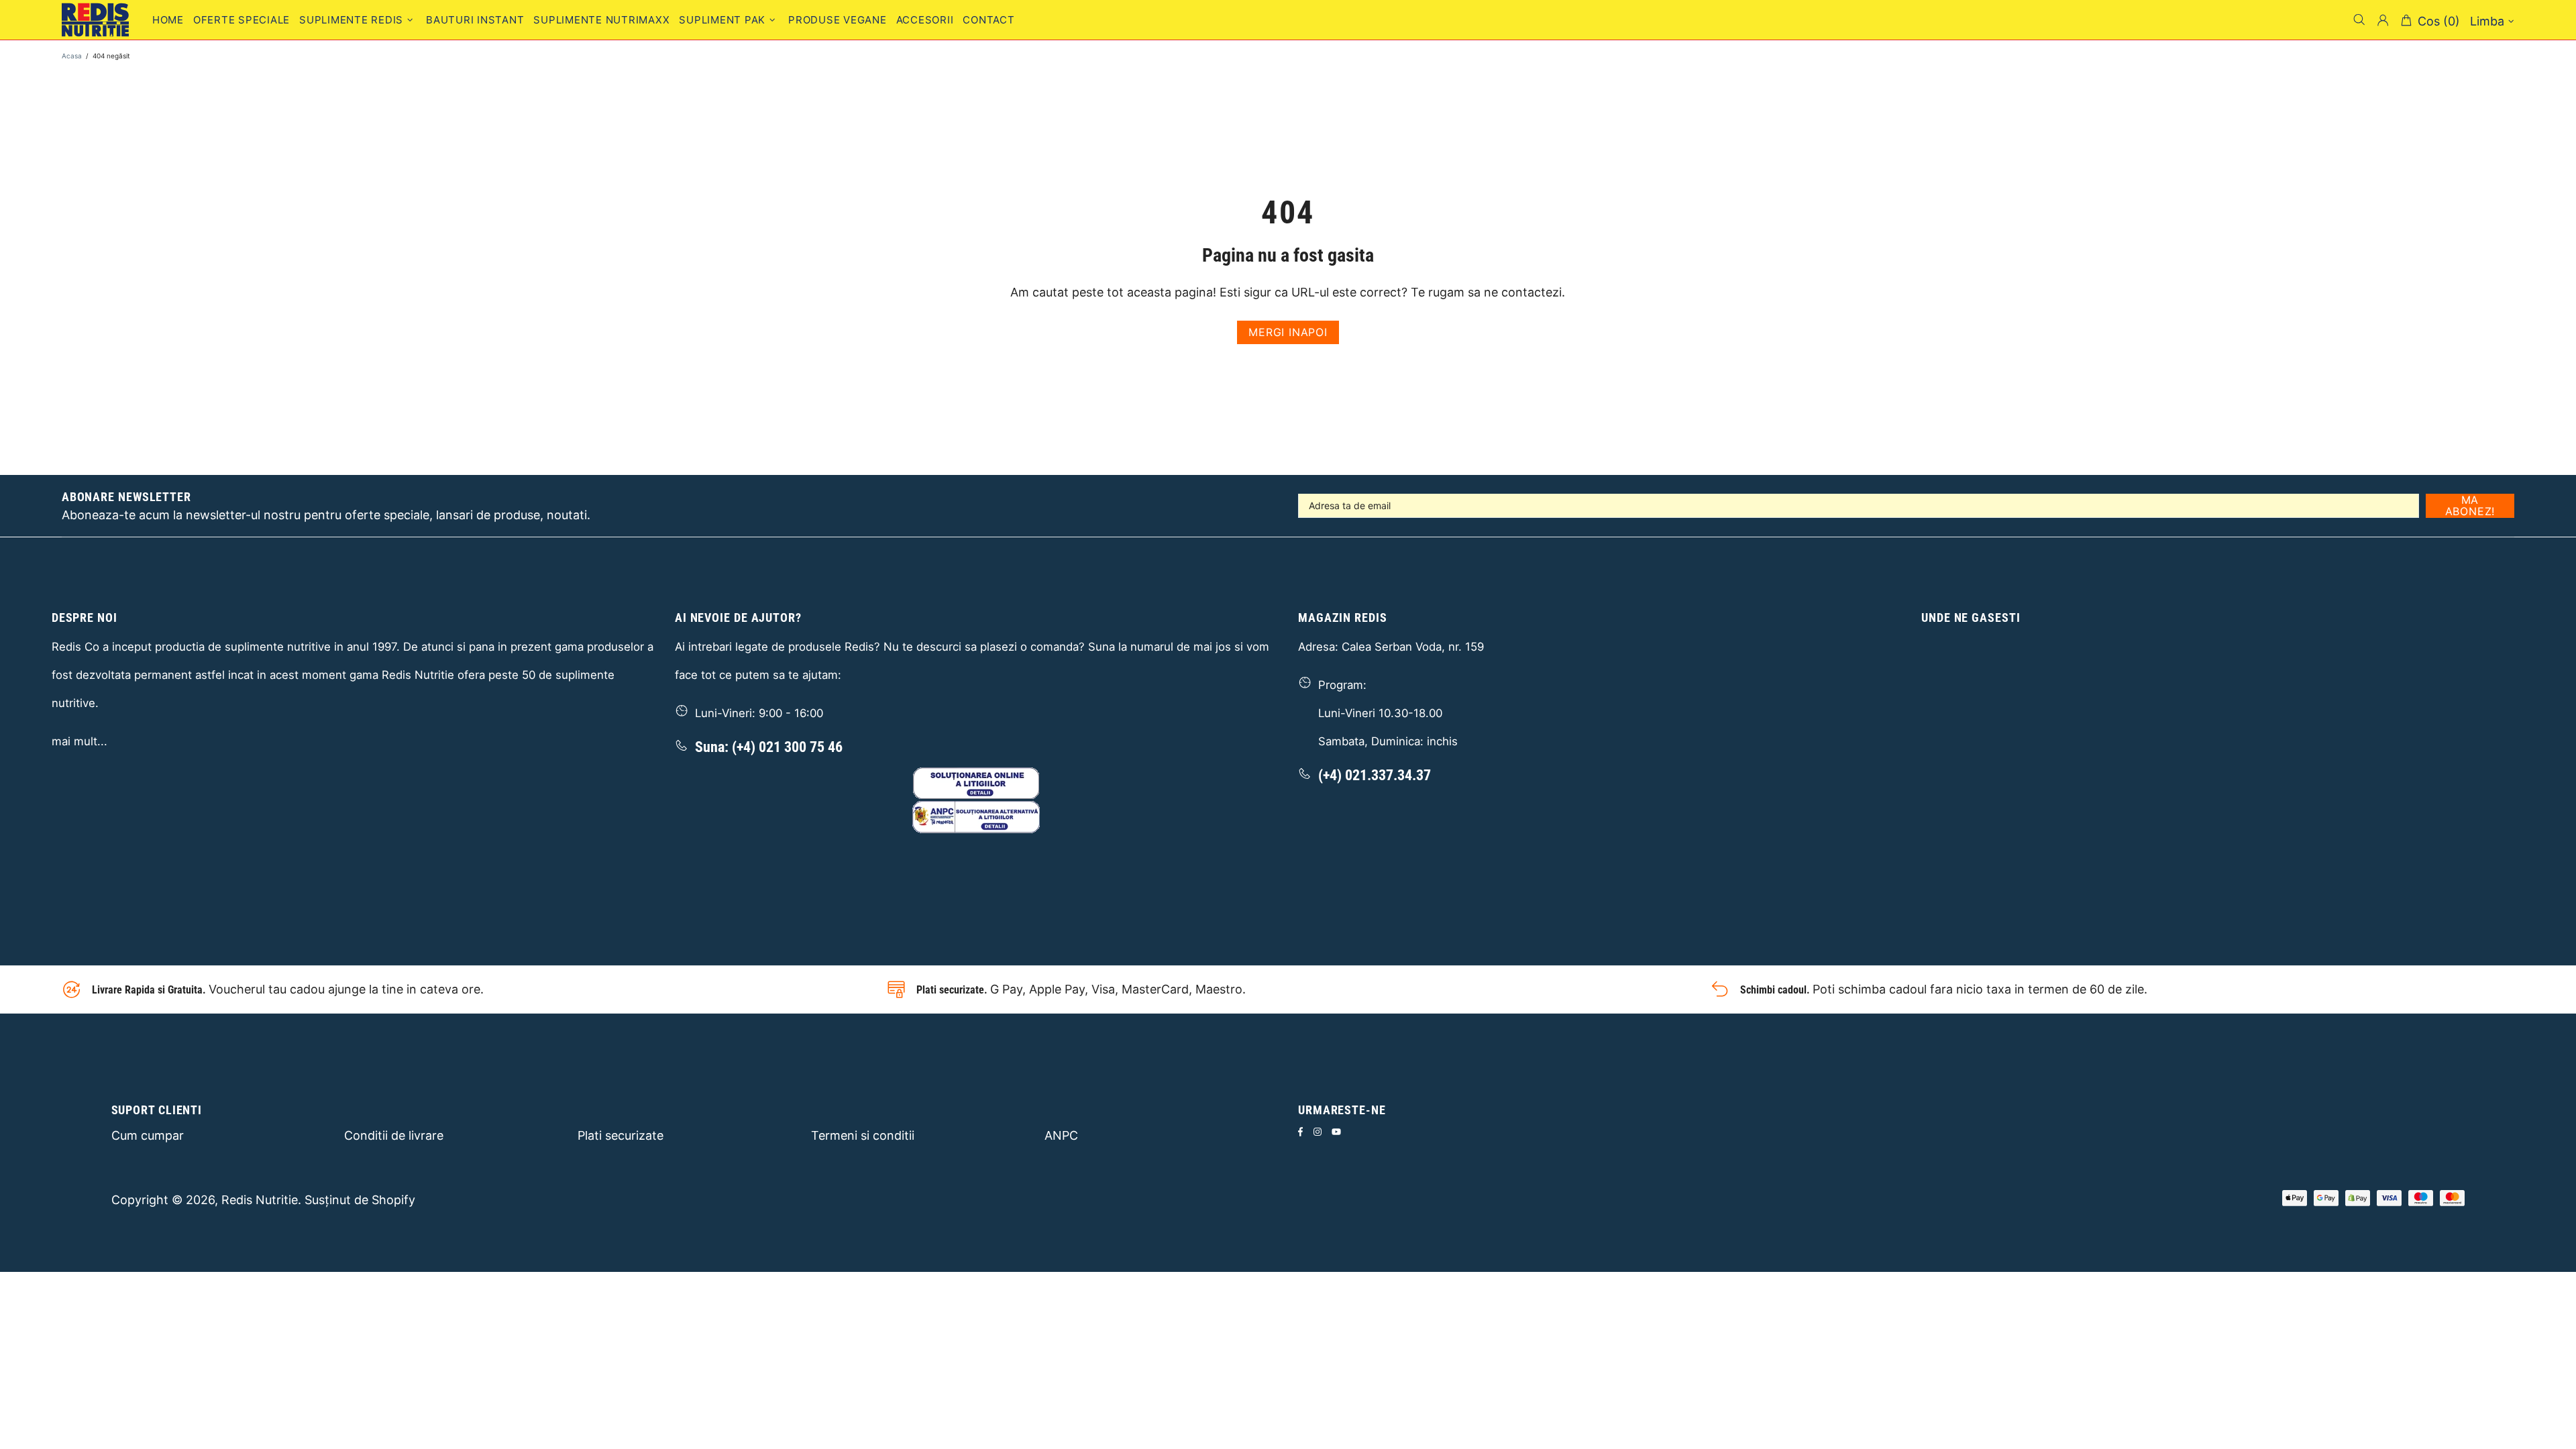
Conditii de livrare (394, 1135)
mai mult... (79, 741)
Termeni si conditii (863, 1135)
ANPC (1061, 1135)
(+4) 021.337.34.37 (1375, 775)
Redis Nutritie (260, 1200)
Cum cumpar (148, 1135)
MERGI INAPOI (1288, 332)
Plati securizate (621, 1135)
